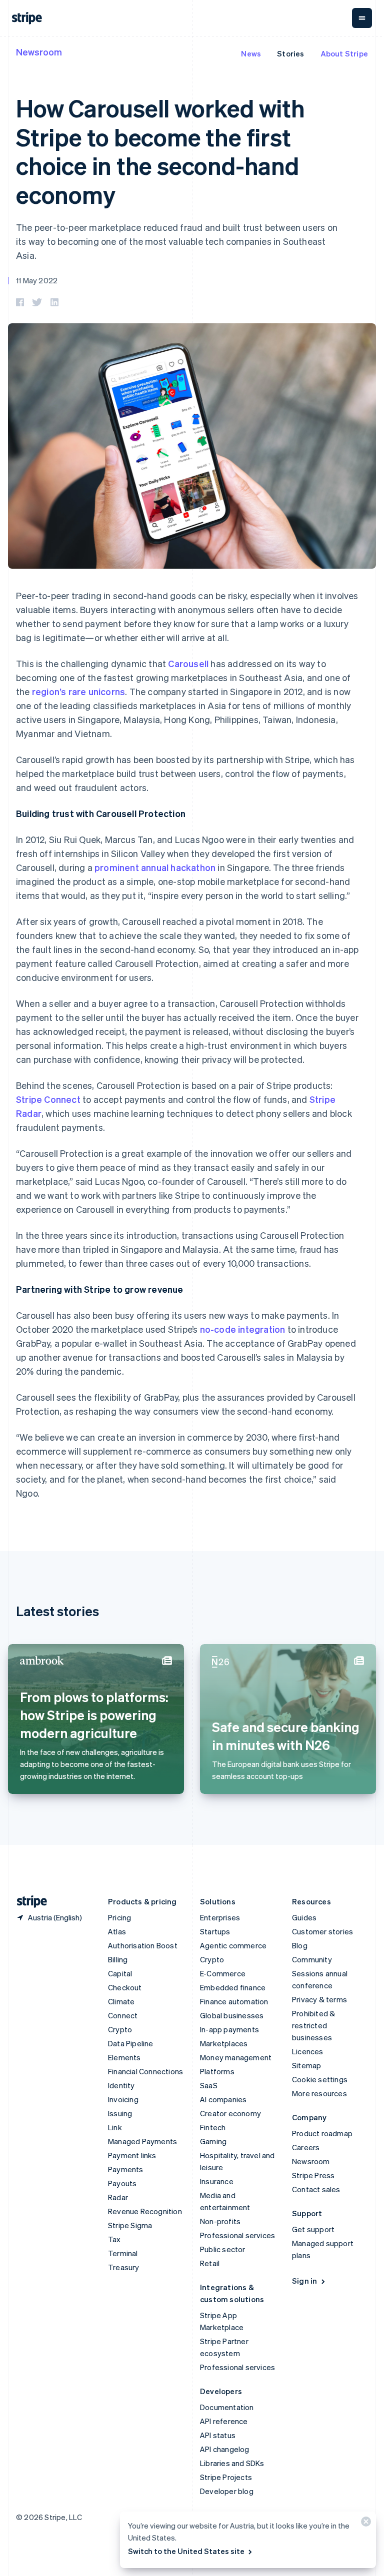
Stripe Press (313, 2175)
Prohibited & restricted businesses (313, 2025)
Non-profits (220, 2221)
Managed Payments (142, 2141)
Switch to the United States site (186, 2551)
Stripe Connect (48, 1099)
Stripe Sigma (130, 2225)
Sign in (304, 2281)
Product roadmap (322, 2133)
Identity (121, 2085)
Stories (290, 53)
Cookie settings (320, 2079)
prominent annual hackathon (155, 867)
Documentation (227, 2407)
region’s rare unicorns (78, 691)
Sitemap (306, 2065)
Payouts (122, 2183)
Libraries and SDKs (232, 2463)
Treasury (124, 2267)
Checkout (125, 1987)
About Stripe (344, 53)
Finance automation (234, 2001)
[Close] (364, 2524)
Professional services (237, 2235)
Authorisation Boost (143, 1945)
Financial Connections (145, 2071)
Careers (306, 2147)
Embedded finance (233, 1987)
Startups (215, 1931)
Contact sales (316, 2189)
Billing (118, 1959)
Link (115, 2127)
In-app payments (229, 2029)
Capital (120, 1973)
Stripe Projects (226, 2477)
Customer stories (322, 1931)
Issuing (120, 2113)
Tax (114, 2239)
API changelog (225, 2449)
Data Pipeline (131, 2043)
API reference (224, 2421)
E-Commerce (223, 1973)
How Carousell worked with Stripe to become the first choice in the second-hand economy (160, 151)
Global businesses (232, 2015)
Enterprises (220, 1917)
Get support (313, 2229)
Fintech (213, 2127)
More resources (319, 2093)
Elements (124, 2057)
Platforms (217, 2071)
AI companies (223, 2099)
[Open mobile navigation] (362, 18)
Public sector (223, 2249)
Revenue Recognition (145, 2211)
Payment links (132, 2155)
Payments (126, 2169)
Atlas (117, 1931)
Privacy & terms (319, 1999)
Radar (118, 2197)
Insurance (217, 2181)
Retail (210, 2263)
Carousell (188, 663)
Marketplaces (224, 2043)
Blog (300, 1945)
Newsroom (39, 52)
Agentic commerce (233, 1945)
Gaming (213, 2141)
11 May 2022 (37, 280)
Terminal (123, 2253)
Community (312, 1959)
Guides (304, 1917)
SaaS (209, 2085)
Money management (236, 2057)
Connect (123, 2015)
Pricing (119, 1917)
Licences (308, 2051)
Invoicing (123, 2099)
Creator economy (230, 2113)
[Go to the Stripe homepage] (28, 1902)
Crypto (120, 2029)
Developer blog (227, 2491)
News (251, 53)
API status (218, 2435)
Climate (121, 2001)
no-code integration (243, 1329)
